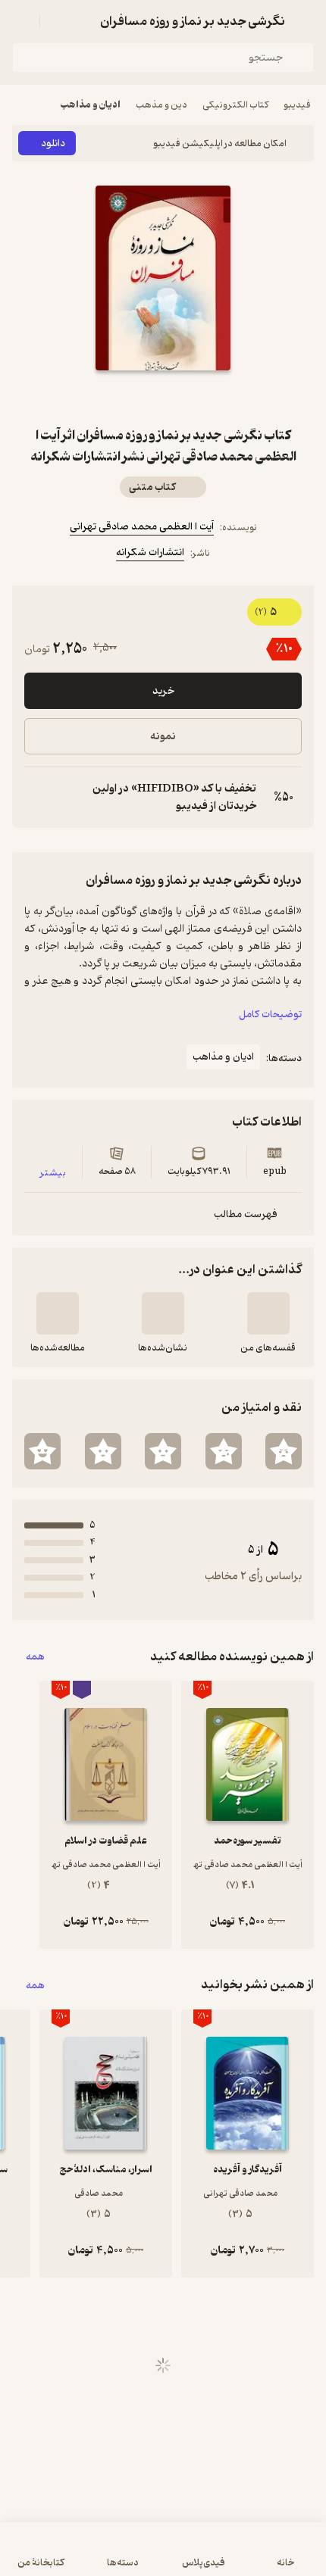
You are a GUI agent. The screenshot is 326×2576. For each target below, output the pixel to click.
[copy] (36, 798)
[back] (305, 21)
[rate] (284, 1451)
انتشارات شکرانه (150, 553)
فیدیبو (297, 105)
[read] (58, 1313)
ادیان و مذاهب (90, 105)
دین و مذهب (161, 105)
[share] (127, 398)
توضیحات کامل (270, 1015)
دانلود (53, 144)
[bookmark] (199, 398)
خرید (163, 691)
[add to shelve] (268, 1313)
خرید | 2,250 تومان (163, 2557)
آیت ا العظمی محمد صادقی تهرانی (142, 527)
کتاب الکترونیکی (235, 105)
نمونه (163, 737)
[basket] (58, 21)
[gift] (163, 398)
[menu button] (21, 21)
